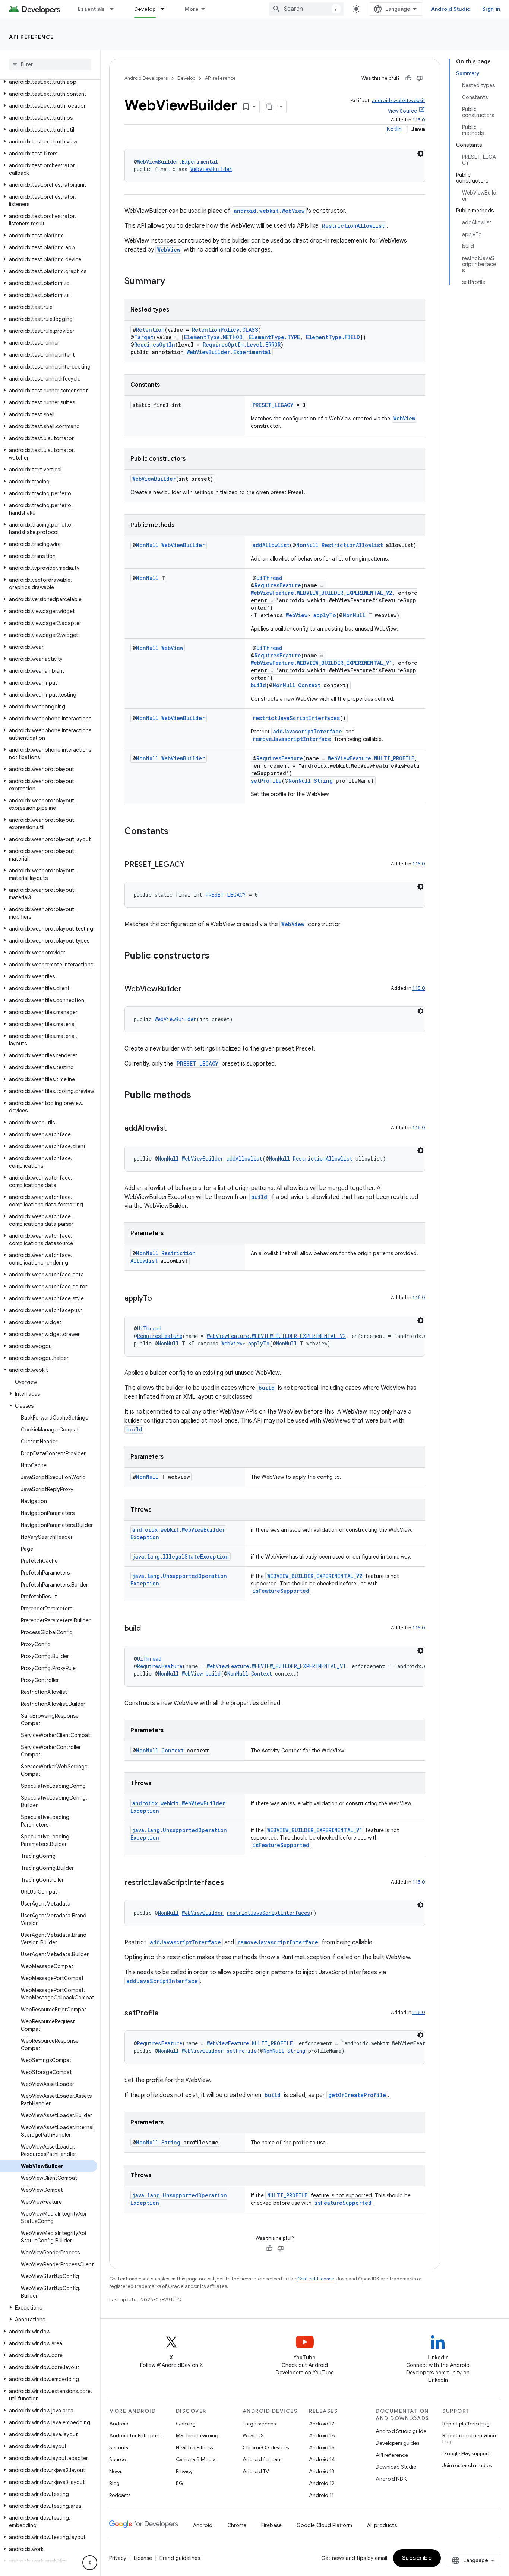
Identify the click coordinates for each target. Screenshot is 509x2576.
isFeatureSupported (281, 1591)
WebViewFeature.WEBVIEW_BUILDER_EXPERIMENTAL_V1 (321, 663)
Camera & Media (196, 2459)
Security (119, 2447)
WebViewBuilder (211, 169)
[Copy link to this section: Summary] (173, 282)
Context (309, 685)
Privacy (184, 2471)
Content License (316, 2279)
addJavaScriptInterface (162, 1981)
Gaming (186, 2424)
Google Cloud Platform (324, 2525)
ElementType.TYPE (274, 337)
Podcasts (120, 2495)
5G (180, 2483)
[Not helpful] (420, 78)
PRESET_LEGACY (273, 405)
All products (382, 2525)
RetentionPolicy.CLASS (225, 330)
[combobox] (306, 9)
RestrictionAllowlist (353, 226)
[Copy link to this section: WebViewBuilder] (189, 989)
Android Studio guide (401, 2431)
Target (144, 337)
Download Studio (396, 2467)
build (258, 685)
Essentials (91, 9)
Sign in (491, 9)
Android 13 (322, 2471)
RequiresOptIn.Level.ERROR (242, 345)
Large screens (259, 2424)
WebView (169, 250)
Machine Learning (197, 2435)
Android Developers (146, 78)
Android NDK (391, 2479)
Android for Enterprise (135, 2435)
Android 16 (322, 2435)
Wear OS (253, 2435)
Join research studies (467, 2465)
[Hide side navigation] (90, 2563)
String (323, 781)
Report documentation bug (469, 2438)
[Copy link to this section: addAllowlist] (174, 1129)
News (116, 2471)
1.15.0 (419, 120)
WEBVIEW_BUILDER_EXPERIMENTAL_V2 (315, 1576)
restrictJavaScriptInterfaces (296, 718)
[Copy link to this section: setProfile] (166, 2014)
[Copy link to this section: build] (148, 1629)
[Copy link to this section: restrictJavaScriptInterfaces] (231, 1883)
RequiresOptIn (155, 345)
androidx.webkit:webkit (399, 100)
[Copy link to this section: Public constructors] (217, 956)
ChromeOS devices (266, 2447)
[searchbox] (50, 64)
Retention (150, 330)
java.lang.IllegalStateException (181, 1557)
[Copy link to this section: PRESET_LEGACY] (192, 865)
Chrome (237, 2525)
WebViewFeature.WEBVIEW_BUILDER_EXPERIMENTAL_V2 (321, 593)
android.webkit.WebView (269, 211)
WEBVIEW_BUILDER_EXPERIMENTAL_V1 (315, 1830)
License (143, 2558)
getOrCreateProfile (357, 2095)
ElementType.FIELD (333, 337)
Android (119, 2424)
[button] (49, 82)
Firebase (271, 2525)
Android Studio (451, 9)
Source (118, 2459)
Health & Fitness (194, 2447)
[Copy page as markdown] (270, 107)
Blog (114, 2483)
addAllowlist (271, 545)
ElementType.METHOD (213, 337)
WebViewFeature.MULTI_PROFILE (371, 758)
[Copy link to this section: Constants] (176, 832)
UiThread (269, 578)
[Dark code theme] (420, 154)
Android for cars (262, 2459)
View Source (402, 111)
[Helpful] (408, 78)
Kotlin (394, 129)
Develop (145, 9)
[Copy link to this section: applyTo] (159, 1299)
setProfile (266, 781)
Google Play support (466, 2453)
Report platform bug (466, 2424)
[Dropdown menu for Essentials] (115, 9)
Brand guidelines (180, 2558)
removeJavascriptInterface (292, 739)
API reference (31, 37)
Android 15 (322, 2447)
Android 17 (322, 2424)
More (192, 9)
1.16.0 (419, 1298)
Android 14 (322, 2459)
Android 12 (322, 2483)
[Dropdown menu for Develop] (166, 9)
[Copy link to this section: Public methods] (199, 1096)
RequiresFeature (278, 585)
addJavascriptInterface (308, 731)
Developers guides (397, 2443)
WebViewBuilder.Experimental (178, 162)
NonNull (147, 545)
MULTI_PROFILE (287, 2195)
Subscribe (417, 2558)
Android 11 (321, 2495)
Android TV (256, 2471)
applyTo (325, 615)
